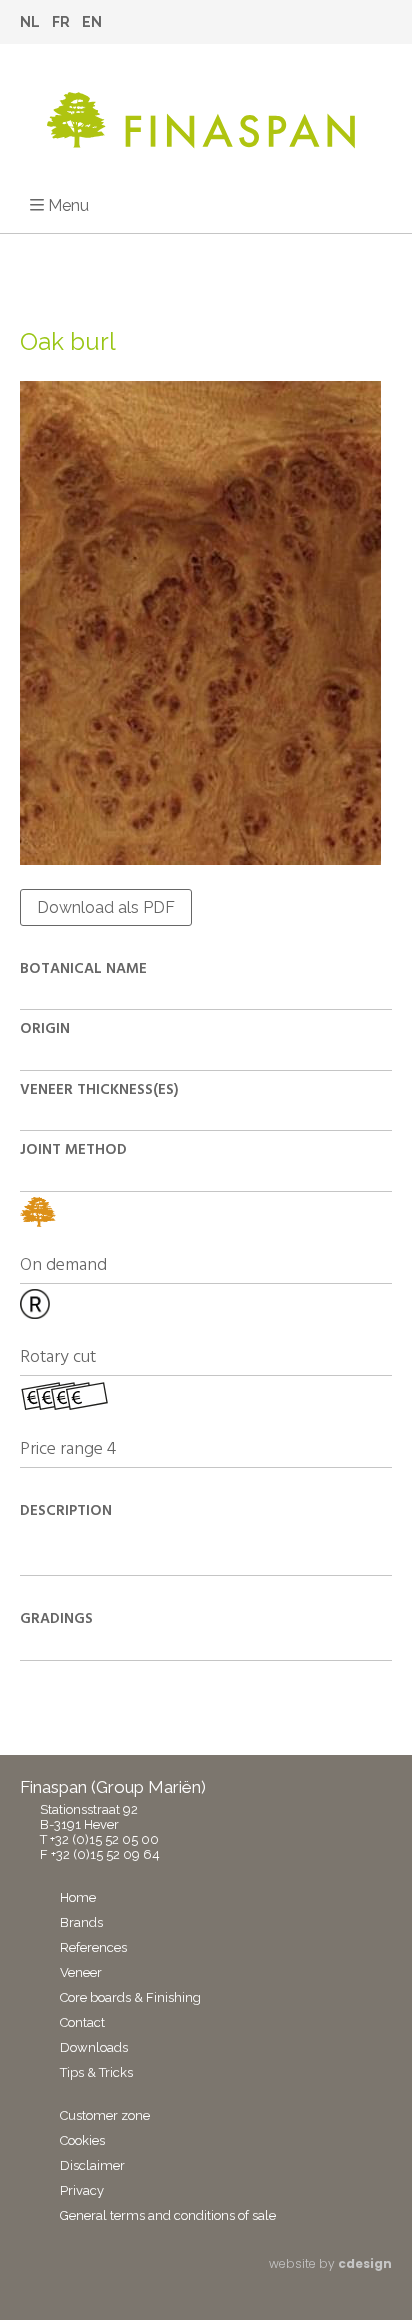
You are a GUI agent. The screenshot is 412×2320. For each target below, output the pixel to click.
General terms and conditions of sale (168, 2215)
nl (30, 22)
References (93, 1947)
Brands (81, 1922)
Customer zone (105, 2115)
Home (78, 1897)
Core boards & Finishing (130, 1997)
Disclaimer (92, 2165)
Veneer (81, 1972)
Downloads (94, 2047)
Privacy (82, 2190)
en (92, 22)
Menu (68, 205)
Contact (82, 2022)
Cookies (82, 2140)
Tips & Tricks (96, 2072)
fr (61, 22)
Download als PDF (106, 907)
